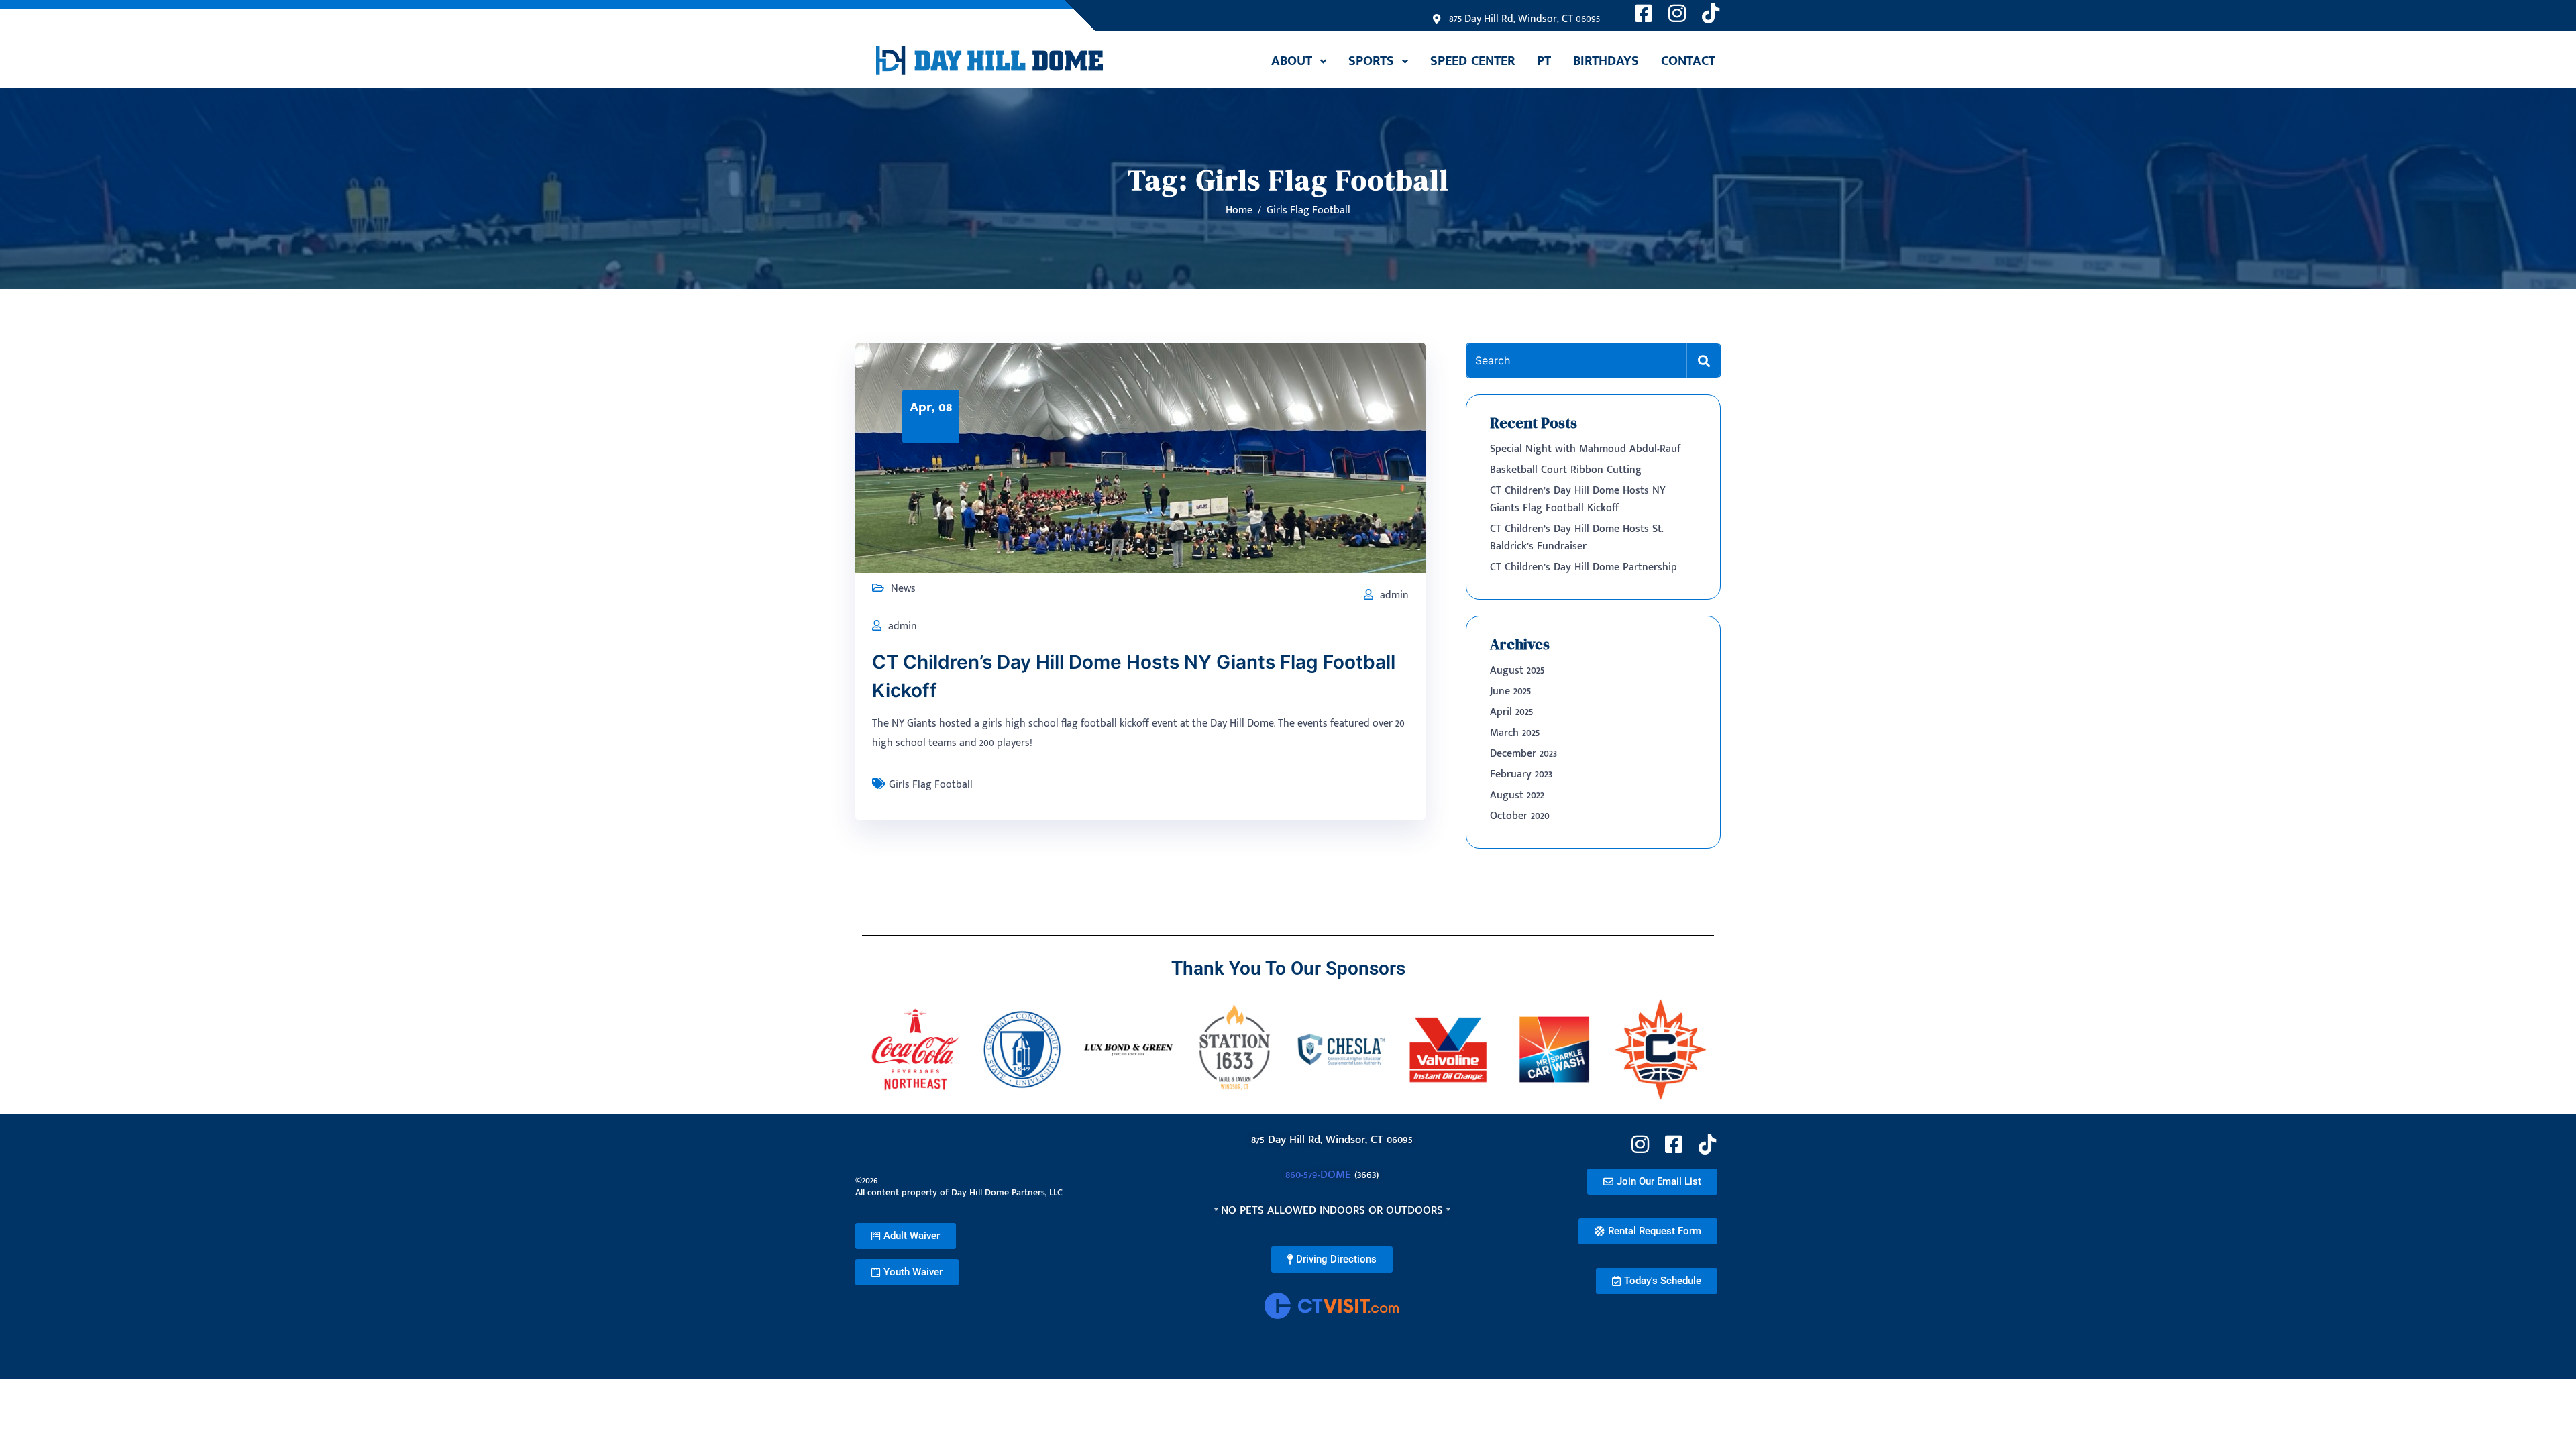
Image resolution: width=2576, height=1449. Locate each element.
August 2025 (1517, 670)
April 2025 (1511, 712)
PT (1544, 61)
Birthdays (1606, 61)
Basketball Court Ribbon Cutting (1566, 470)
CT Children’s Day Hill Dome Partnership (1584, 567)
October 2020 (1520, 816)
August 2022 (1517, 795)
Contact (1688, 61)
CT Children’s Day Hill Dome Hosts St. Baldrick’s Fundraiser (1577, 538)
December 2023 (1523, 754)
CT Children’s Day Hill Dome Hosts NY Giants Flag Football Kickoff (1578, 499)
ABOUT (1292, 61)
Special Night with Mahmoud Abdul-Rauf (1586, 449)
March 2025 (1515, 733)
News (903, 589)
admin (1394, 595)
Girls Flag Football (931, 785)
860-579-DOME (1318, 1175)
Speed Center (1472, 61)
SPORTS (1371, 61)
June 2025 (1510, 691)
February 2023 (1521, 774)
